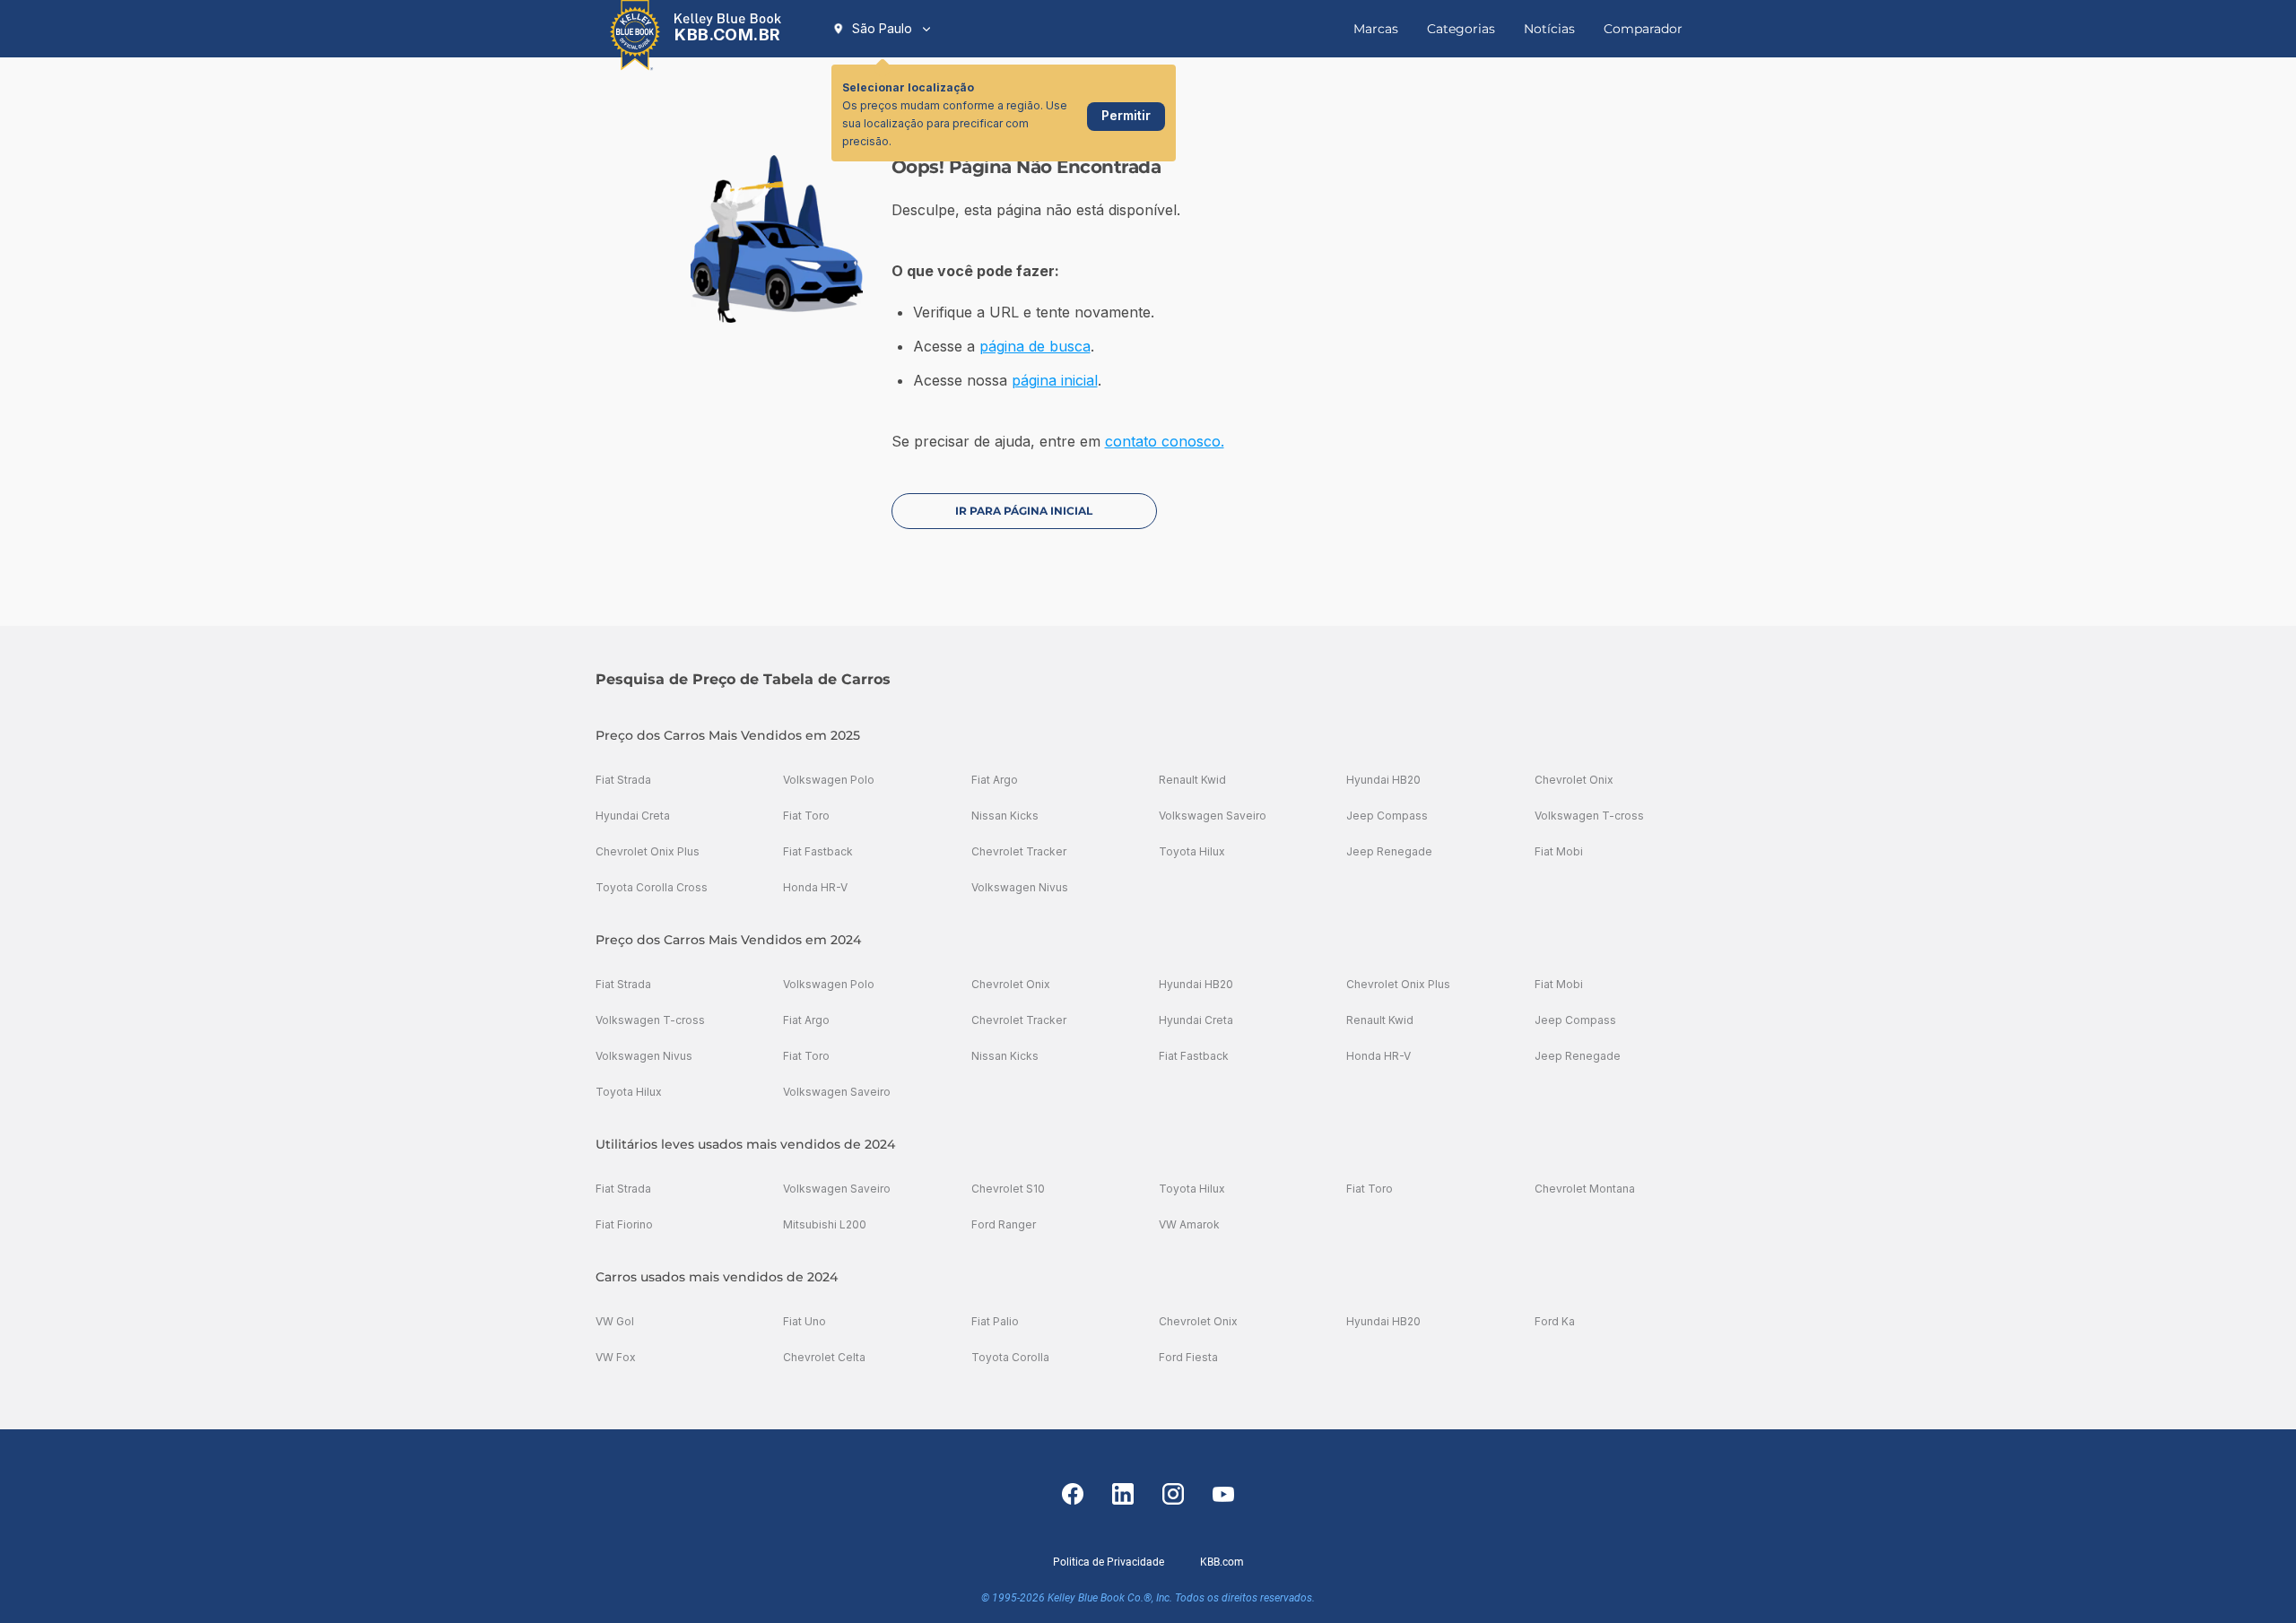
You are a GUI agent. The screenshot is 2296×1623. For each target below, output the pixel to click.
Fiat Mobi (1559, 851)
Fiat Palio (995, 1321)
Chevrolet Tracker (1019, 851)
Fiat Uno (804, 1321)
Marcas (1376, 29)
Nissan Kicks (1005, 816)
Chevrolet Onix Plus (648, 851)
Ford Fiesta (1188, 1357)
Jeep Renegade (1389, 851)
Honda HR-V (815, 887)
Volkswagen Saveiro (1213, 816)
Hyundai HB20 (1383, 780)
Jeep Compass (1387, 816)
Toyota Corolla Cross (652, 887)
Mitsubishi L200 (825, 1224)
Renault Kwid (1192, 780)
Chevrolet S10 (1008, 1189)
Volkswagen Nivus (1020, 887)
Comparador (1643, 29)
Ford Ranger (1004, 1224)
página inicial (1055, 380)
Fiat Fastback (818, 851)
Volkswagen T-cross (1589, 816)
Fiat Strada (623, 780)
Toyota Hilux (1192, 851)
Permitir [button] (1126, 115)
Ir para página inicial (1024, 511)
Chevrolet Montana (1585, 1189)
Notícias (1549, 29)
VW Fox (616, 1357)
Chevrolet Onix (1574, 780)
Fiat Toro (806, 816)
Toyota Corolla (1010, 1357)
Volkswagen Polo (829, 780)
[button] (883, 29)
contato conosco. (1165, 441)
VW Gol (615, 1321)
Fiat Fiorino (624, 1224)
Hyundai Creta (633, 816)
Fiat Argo (995, 780)
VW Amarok (1189, 1224)
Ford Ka (1555, 1321)
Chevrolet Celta (824, 1357)
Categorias (1461, 29)
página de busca (1035, 346)
